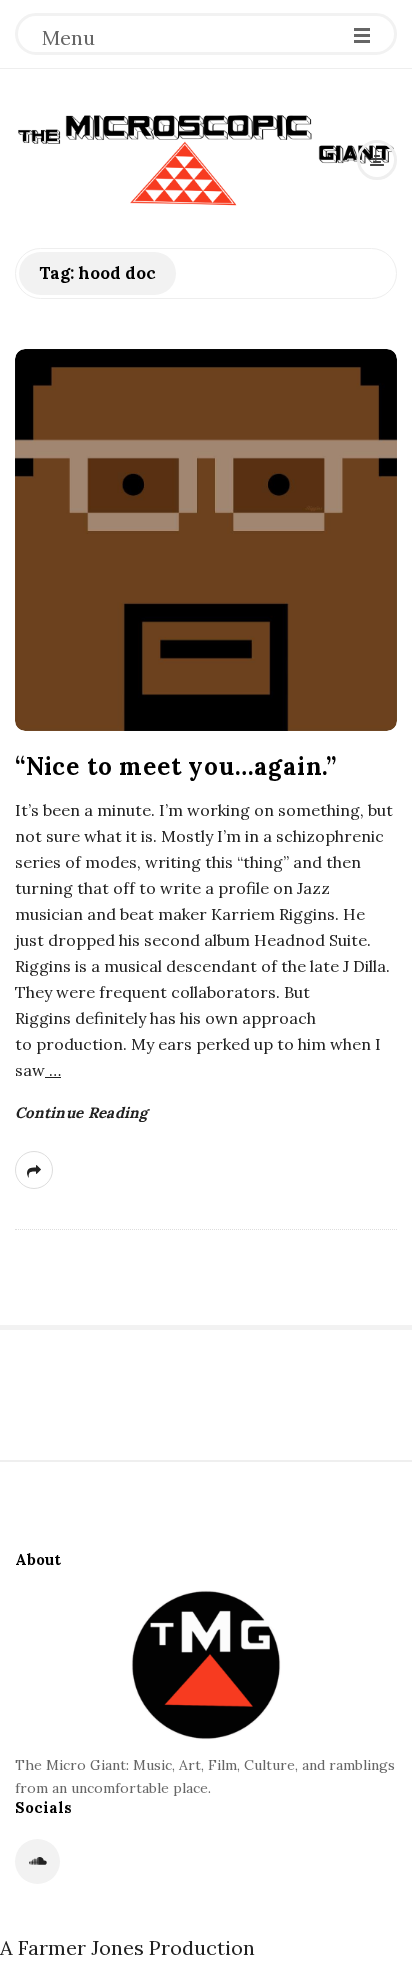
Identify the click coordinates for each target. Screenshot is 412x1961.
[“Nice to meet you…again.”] (206, 540)
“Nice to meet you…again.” (176, 766)
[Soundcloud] (37, 1861)
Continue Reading (81, 1112)
